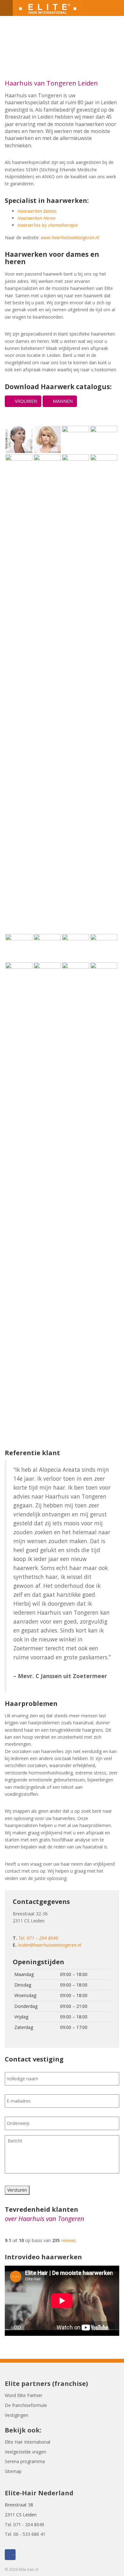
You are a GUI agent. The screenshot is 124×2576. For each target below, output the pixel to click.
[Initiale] (104, 439)
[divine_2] (104, 693)
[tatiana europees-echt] (76, 693)
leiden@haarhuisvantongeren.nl (50, 1945)
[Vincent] (47, 1201)
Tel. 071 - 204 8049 (24, 2524)
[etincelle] (47, 439)
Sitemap (13, 2471)
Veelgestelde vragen (25, 2452)
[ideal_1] (76, 439)
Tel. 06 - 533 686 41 (25, 2534)
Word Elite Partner (24, 2395)
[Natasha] (47, 947)
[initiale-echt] (47, 693)
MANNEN (62, 401)
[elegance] (19, 439)
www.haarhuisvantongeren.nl (70, 237)
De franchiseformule (26, 2405)
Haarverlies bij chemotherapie (48, 225)
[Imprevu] (19, 467)
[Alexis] (19, 1201)
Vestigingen (17, 2415)
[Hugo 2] (104, 975)
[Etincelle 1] (104, 947)
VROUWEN (25, 401)
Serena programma (25, 2461)
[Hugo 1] (76, 975)
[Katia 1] (76, 947)
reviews (68, 2240)
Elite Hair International (28, 2442)
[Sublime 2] (19, 947)
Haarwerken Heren (36, 218)
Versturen (17, 2190)
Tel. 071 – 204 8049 (38, 1938)
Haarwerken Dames (37, 211)
